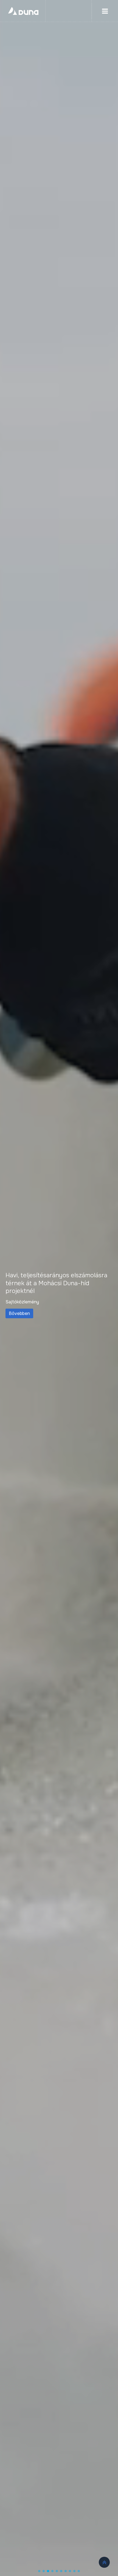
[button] (39, 2571)
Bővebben (19, 1313)
